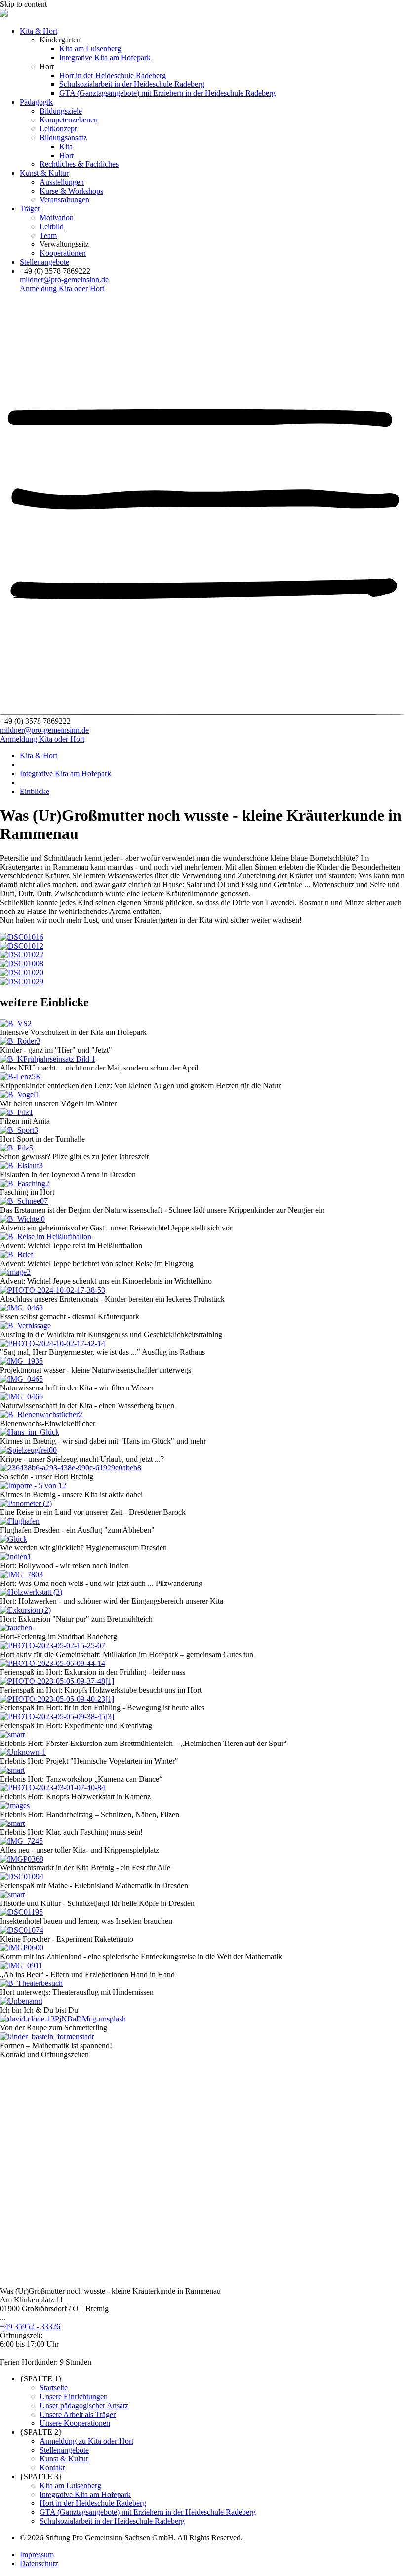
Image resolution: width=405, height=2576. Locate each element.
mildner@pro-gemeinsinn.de (64, 280)
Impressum (37, 2555)
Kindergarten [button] (60, 40)
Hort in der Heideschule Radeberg (113, 75)
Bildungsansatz (63, 138)
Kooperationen (63, 253)
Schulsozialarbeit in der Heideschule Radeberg (132, 84)
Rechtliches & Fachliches (79, 164)
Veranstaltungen (64, 200)
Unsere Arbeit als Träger (78, 2414)
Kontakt (52, 2468)
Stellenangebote (44, 262)
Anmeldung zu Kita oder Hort (86, 2441)
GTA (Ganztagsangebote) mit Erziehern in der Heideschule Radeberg (167, 93)
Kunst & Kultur (44, 173)
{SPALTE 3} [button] (41, 2477)
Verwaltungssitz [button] (64, 244)
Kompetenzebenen (69, 120)
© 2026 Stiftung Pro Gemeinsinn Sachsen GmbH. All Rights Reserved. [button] (131, 2538)
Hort (66, 155)
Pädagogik (36, 102)
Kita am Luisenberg (90, 49)
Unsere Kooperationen (75, 2423)
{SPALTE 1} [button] (41, 2379)
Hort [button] (47, 66)
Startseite (54, 2388)
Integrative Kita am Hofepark (105, 58)
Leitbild (52, 226)
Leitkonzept (58, 129)
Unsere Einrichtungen (74, 2397)
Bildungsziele (61, 111)
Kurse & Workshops (71, 191)
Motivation (57, 218)
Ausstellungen (62, 182)
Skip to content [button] (23, 4)
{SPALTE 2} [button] (41, 2432)
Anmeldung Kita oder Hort (62, 289)
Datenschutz (39, 2563)
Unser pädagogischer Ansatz (84, 2405)
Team (48, 235)
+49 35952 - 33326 (30, 2326)
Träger (30, 209)
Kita (66, 146)
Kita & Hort (39, 31)
